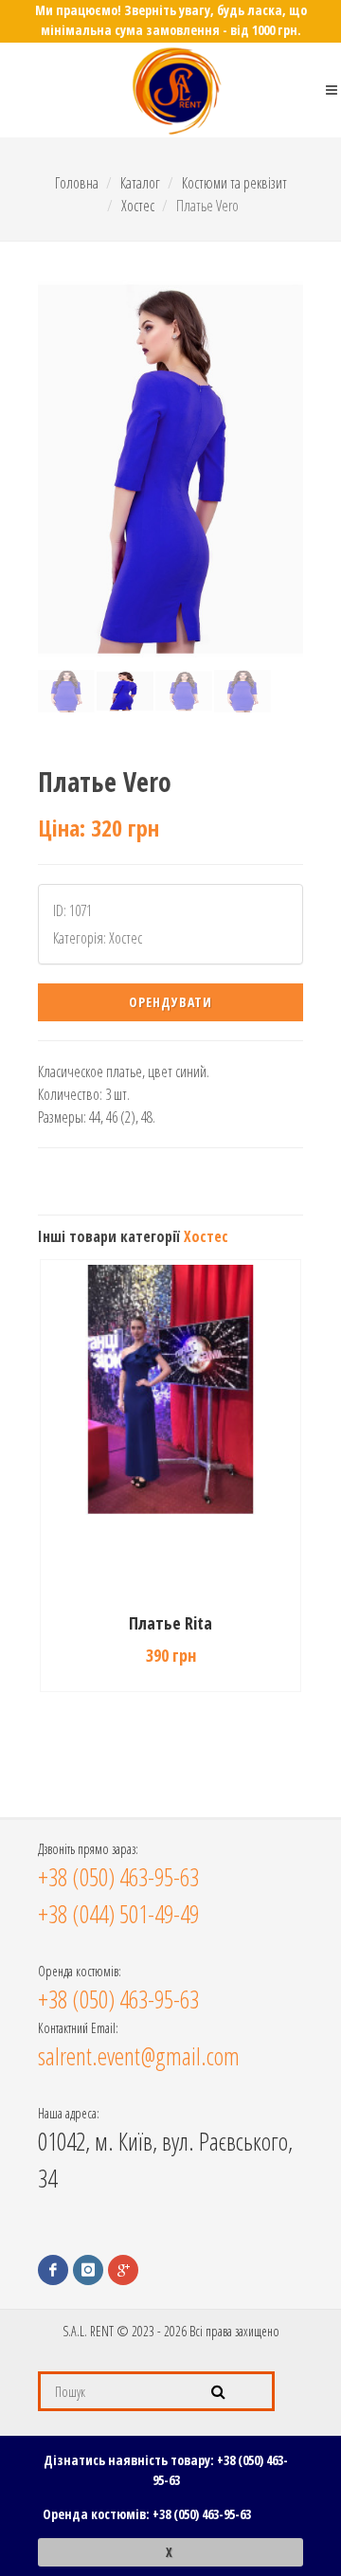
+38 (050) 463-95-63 (202, 2514)
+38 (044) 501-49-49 (118, 1914)
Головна (77, 183)
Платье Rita (170, 1623)
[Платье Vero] (170, 469)
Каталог (140, 183)
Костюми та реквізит (234, 183)
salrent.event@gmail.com (139, 2056)
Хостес (138, 206)
